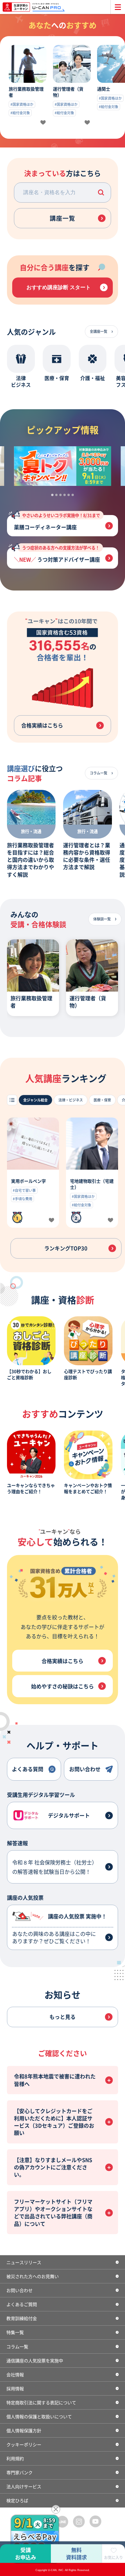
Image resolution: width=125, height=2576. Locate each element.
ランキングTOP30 (66, 1248)
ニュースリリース (24, 2262)
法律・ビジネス (71, 1100)
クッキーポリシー (24, 2444)
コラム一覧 (17, 2346)
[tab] (52, 495)
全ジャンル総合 (35, 1100)
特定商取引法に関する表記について (41, 2402)
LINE (63, 2521)
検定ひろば (17, 2500)
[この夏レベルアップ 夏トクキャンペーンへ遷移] (63, 466)
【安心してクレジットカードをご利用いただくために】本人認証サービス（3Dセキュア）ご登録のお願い (54, 2122)
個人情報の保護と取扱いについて (39, 2416)
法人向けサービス (24, 2486)
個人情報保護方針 (24, 2430)
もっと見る (63, 2017)
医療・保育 (102, 1100)
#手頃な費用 (23, 1199)
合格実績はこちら (42, 725)
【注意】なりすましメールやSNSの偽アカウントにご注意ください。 (53, 2167)
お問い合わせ (19, 2290)
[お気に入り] (43, 123)
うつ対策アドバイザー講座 (61, 555)
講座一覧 (63, 218)
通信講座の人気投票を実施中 (35, 2360)
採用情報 (15, 2388)
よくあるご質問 (22, 2304)
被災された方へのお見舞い (33, 2276)
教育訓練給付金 (22, 2318)
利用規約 (15, 2458)
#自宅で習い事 (24, 1190)
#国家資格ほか (22, 104)
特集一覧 (15, 2332)
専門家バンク (19, 2472)
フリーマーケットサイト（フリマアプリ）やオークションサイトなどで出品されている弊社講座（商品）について (53, 2212)
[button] (101, 193)
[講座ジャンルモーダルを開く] (12, 1100)
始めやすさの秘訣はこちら (63, 1686)
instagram (79, 2521)
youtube (96, 2521)
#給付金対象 (20, 113)
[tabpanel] (63, 466)
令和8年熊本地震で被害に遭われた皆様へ (55, 2080)
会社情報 (15, 2374)
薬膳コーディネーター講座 (57, 523)
